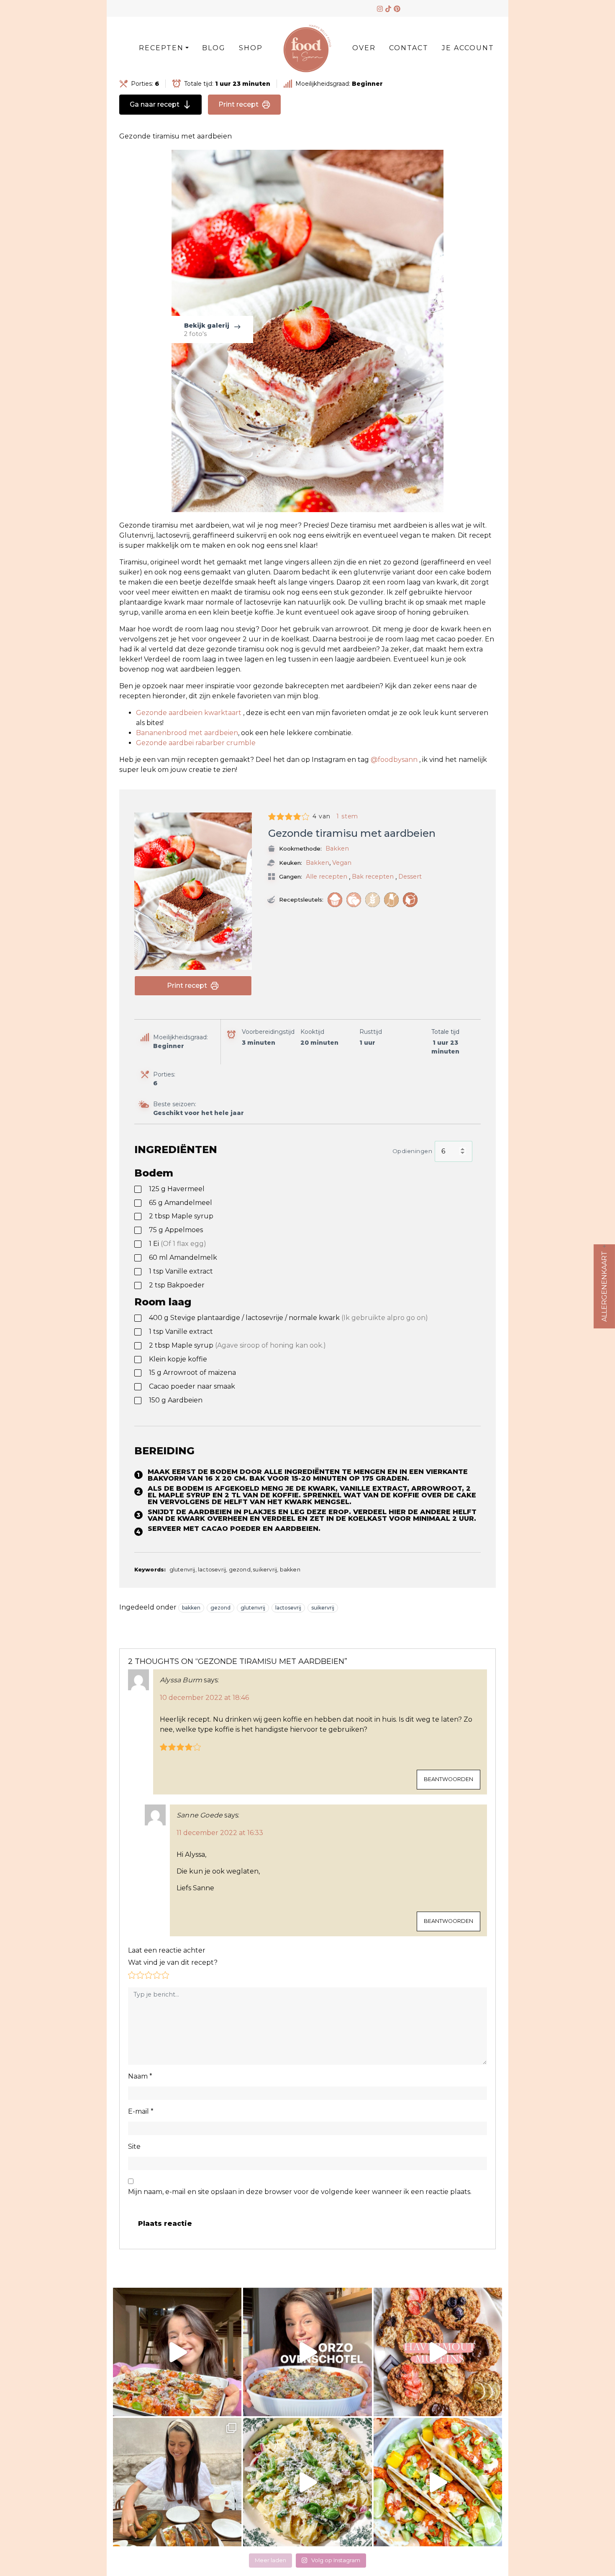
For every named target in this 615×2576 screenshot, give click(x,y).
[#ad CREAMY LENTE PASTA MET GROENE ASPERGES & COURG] (307, 2482)
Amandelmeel (181, 1203)
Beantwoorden (448, 1779)
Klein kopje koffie (178, 1359)
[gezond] (354, 900)
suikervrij (323, 1608)
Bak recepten (373, 877)
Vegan (342, 863)
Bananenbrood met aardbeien (187, 733)
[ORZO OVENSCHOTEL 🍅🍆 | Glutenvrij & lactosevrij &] (307, 2352)
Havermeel (177, 1189)
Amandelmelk (183, 1257)
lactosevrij (288, 1608)
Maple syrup (181, 1216)
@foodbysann (394, 760)
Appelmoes (176, 1230)
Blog (214, 48)
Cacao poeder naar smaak (192, 1386)
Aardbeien (176, 1400)
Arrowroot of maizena (192, 1373)
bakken (191, 1608)
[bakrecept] (335, 900)
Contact (409, 48)
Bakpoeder (177, 1285)
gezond (220, 1608)
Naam (140, 2076)
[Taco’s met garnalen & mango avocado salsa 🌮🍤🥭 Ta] (438, 2482)
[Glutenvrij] (373, 900)
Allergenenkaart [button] (604, 1286)
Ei (178, 1244)
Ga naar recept (155, 104)
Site (134, 2147)
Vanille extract (181, 1271)
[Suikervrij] (410, 900)
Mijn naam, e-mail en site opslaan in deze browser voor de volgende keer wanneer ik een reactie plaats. (300, 2192)
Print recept (238, 104)
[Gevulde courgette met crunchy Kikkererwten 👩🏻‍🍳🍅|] (177, 2352)
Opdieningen (413, 1151)
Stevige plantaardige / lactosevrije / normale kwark (288, 1318)
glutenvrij (253, 1608)
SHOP (251, 48)
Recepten (161, 48)
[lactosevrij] (391, 900)
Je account (468, 48)
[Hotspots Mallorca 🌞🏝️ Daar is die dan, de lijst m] (177, 2482)
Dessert (410, 877)
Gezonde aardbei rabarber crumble (196, 743)
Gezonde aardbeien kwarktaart (189, 713)
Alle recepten (327, 877)
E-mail (141, 2111)
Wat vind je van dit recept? (173, 1962)
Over (364, 48)
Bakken (337, 848)
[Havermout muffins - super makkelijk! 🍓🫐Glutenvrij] (438, 2352)
